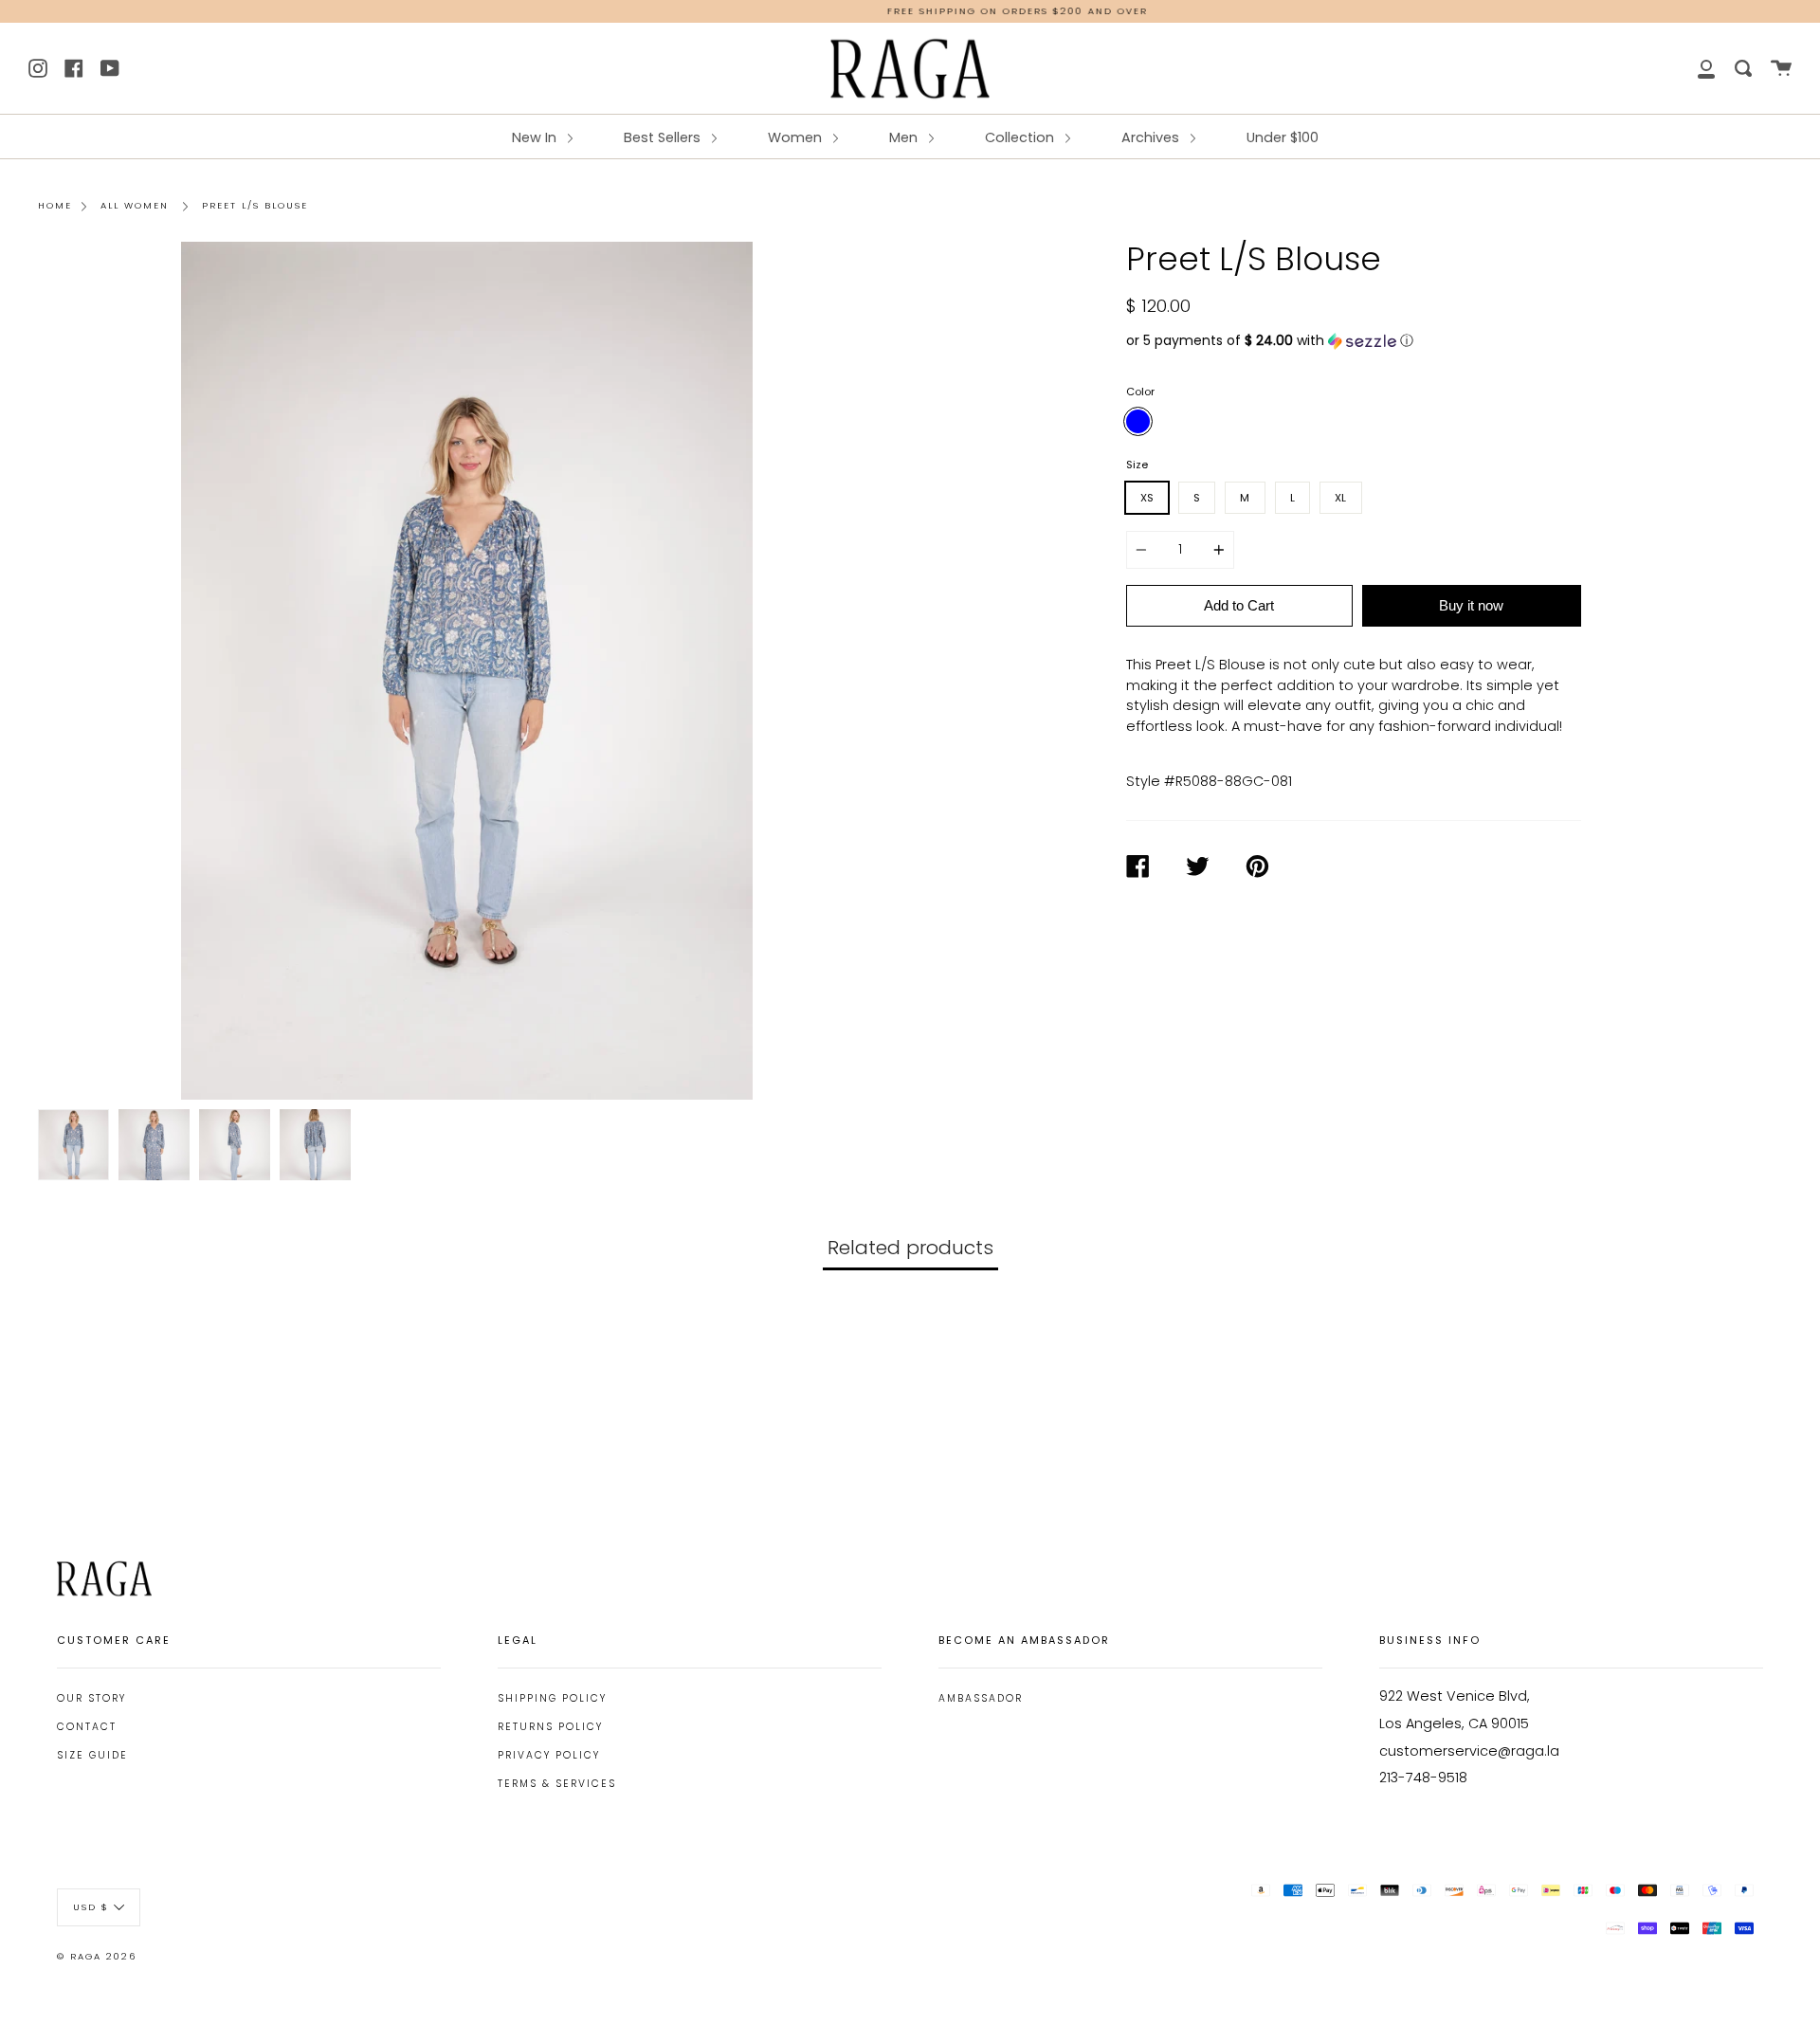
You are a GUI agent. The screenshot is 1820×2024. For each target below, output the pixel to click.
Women (797, 137)
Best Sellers (664, 137)
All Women (135, 205)
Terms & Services (557, 1784)
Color (1140, 392)
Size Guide (92, 1755)
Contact (87, 1727)
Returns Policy (550, 1727)
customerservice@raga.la (1469, 1751)
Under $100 (1283, 137)
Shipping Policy (552, 1698)
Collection (1021, 137)
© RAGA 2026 (97, 1956)
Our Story (91, 1698)
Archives (1152, 137)
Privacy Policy (549, 1755)
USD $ (91, 1906)
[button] (1354, 341)
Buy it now (1471, 605)
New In (536, 137)
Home (55, 205)
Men (905, 137)
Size (1137, 465)
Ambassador (981, 1698)
